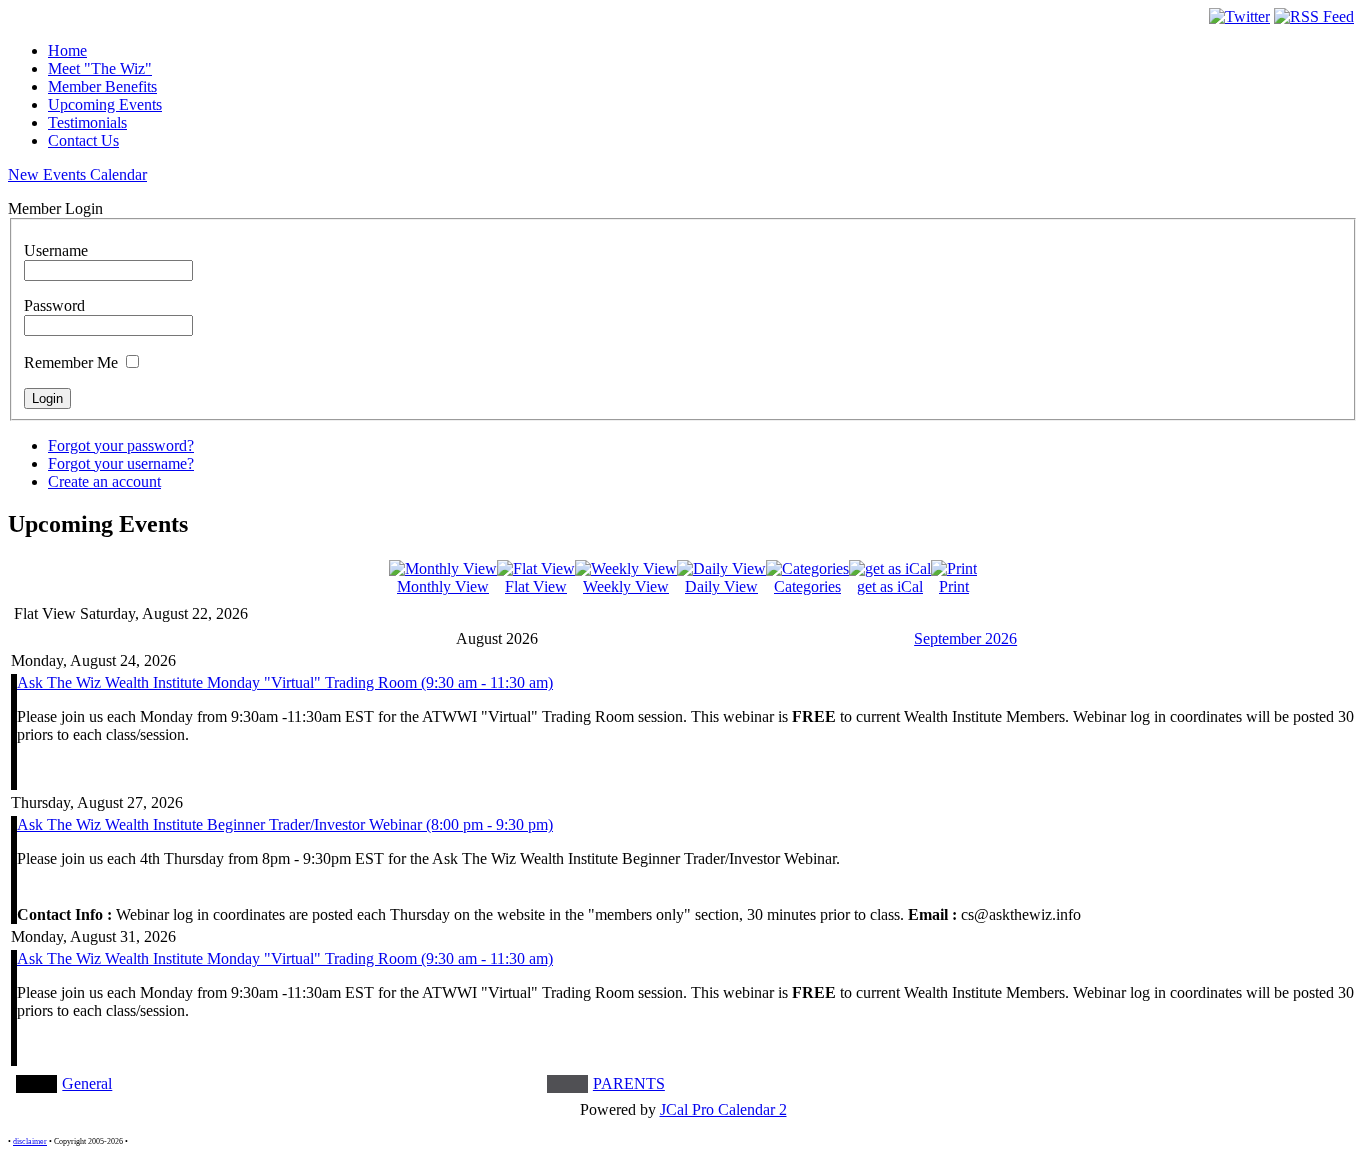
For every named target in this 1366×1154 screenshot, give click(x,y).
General (87, 1083)
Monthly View (443, 586)
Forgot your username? (121, 463)
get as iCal (890, 586)
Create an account (104, 481)
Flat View (536, 586)
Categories (807, 586)
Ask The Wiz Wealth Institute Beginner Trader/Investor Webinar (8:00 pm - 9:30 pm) (285, 824)
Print (954, 586)
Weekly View (626, 586)
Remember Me (71, 362)
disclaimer (30, 1141)
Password (54, 305)
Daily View (721, 586)
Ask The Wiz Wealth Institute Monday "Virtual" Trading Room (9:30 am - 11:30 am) (285, 682)
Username (56, 250)
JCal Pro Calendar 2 (723, 1109)
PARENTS (629, 1083)
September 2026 (965, 638)
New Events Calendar (77, 174)
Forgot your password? (121, 445)
